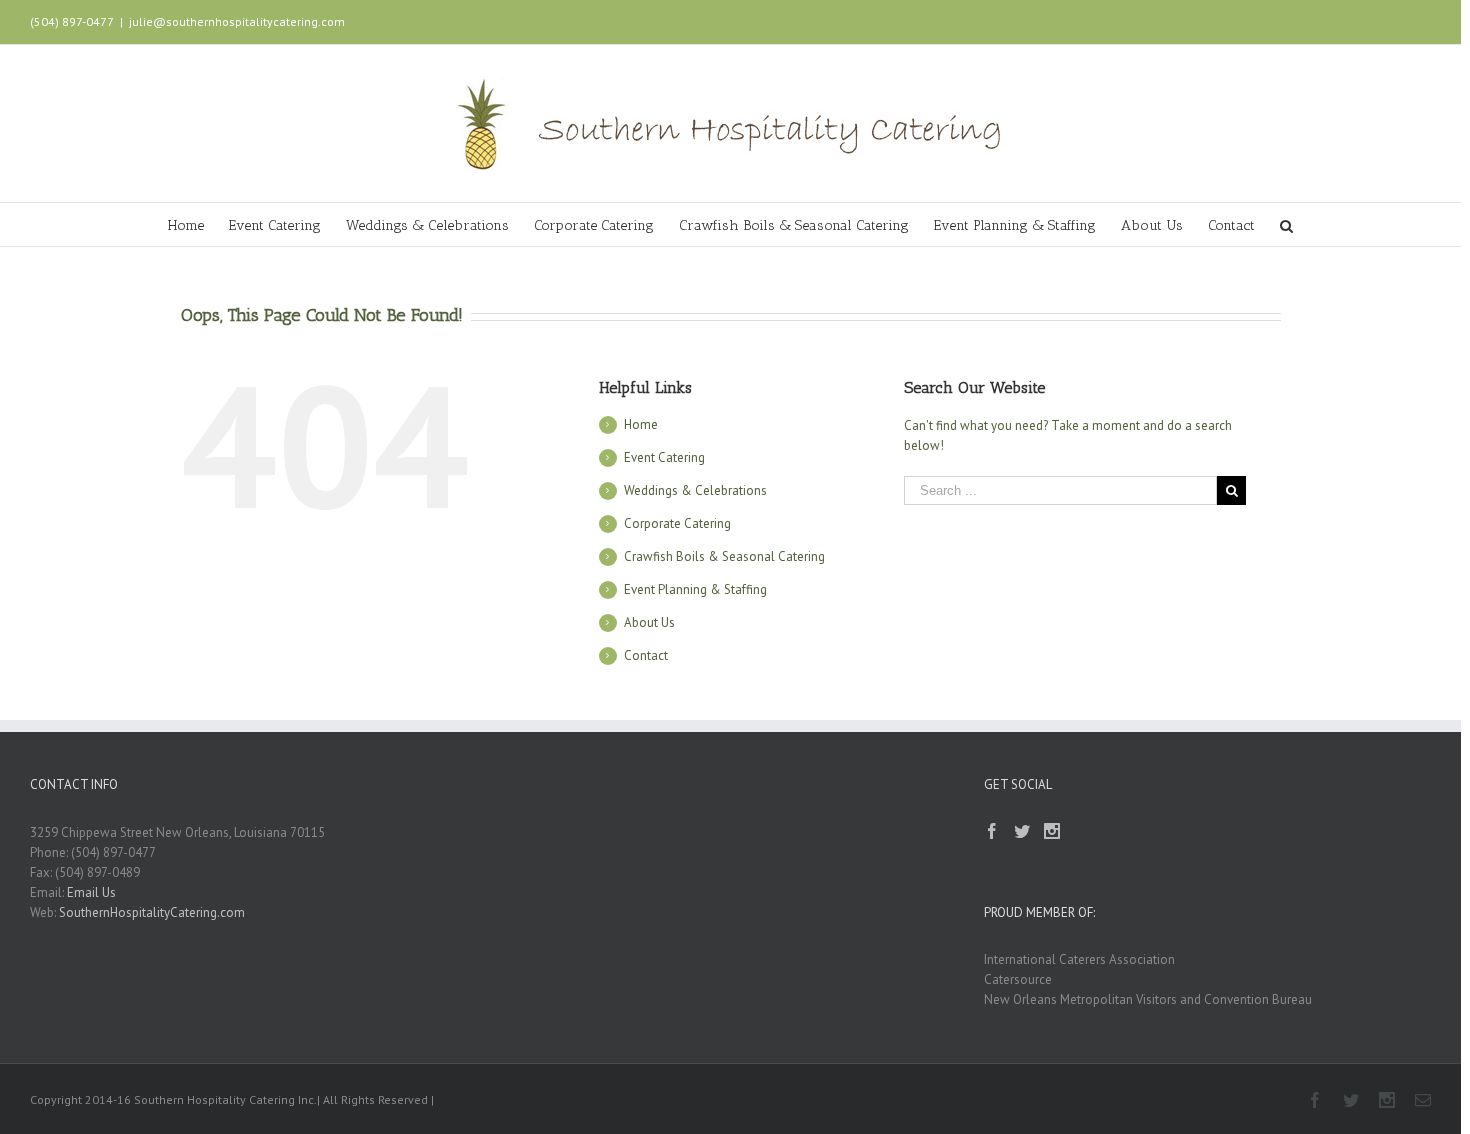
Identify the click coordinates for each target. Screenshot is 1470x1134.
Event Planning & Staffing (695, 589)
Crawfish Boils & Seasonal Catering (724, 556)
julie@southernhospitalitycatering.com (237, 21)
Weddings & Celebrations (695, 490)
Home (641, 424)
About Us (649, 622)
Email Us (91, 892)
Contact (646, 655)
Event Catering (664, 457)
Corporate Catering (677, 523)
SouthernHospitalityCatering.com (152, 912)
